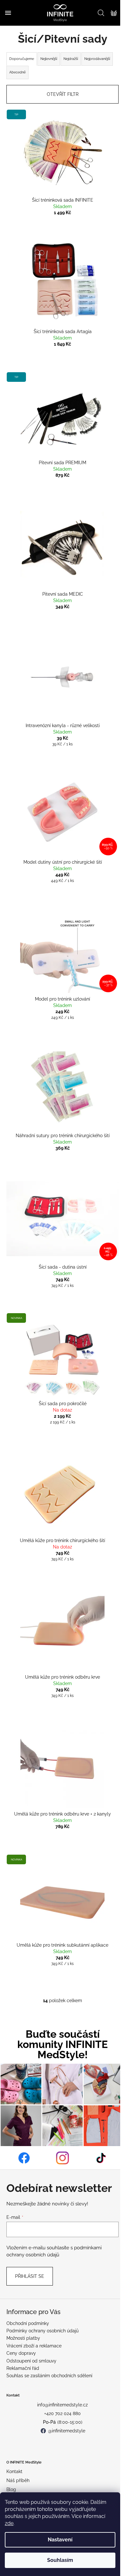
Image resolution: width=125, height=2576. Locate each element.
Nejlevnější (49, 59)
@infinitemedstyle (67, 2431)
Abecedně (17, 72)
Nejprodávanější (97, 59)
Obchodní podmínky (28, 2323)
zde (9, 2523)
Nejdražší (71, 59)
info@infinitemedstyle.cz (63, 2405)
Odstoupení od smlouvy (31, 2361)
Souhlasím (60, 2560)
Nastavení (60, 2540)
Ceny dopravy (21, 2353)
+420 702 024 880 (63, 2413)
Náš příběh (18, 2480)
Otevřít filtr (63, 94)
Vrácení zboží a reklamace (34, 2346)
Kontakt (14, 2471)
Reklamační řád (23, 2368)
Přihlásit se (30, 2276)
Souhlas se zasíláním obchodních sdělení (49, 2376)
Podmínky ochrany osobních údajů (42, 2331)
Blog (11, 2489)
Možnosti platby (23, 2338)
